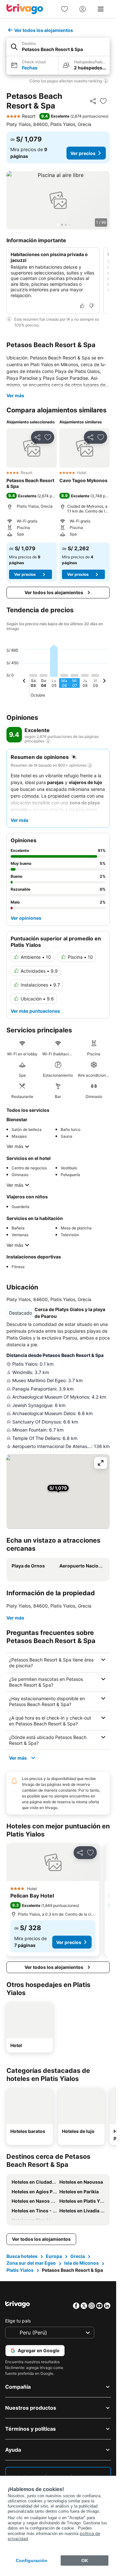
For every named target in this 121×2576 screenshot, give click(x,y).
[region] (58, 200)
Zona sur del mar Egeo (31, 2263)
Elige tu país (18, 2321)
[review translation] (48, 741)
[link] (65, 9)
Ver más (15, 395)
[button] (58, 47)
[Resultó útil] (82, 306)
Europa (54, 2256)
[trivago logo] (25, 9)
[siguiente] (104, 682)
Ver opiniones (26, 918)
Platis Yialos (20, 2270)
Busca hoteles (22, 2256)
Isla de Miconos (81, 2263)
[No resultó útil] (91, 306)
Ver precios (83, 153)
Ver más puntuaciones (35, 1011)
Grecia (78, 2256)
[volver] (24, 682)
